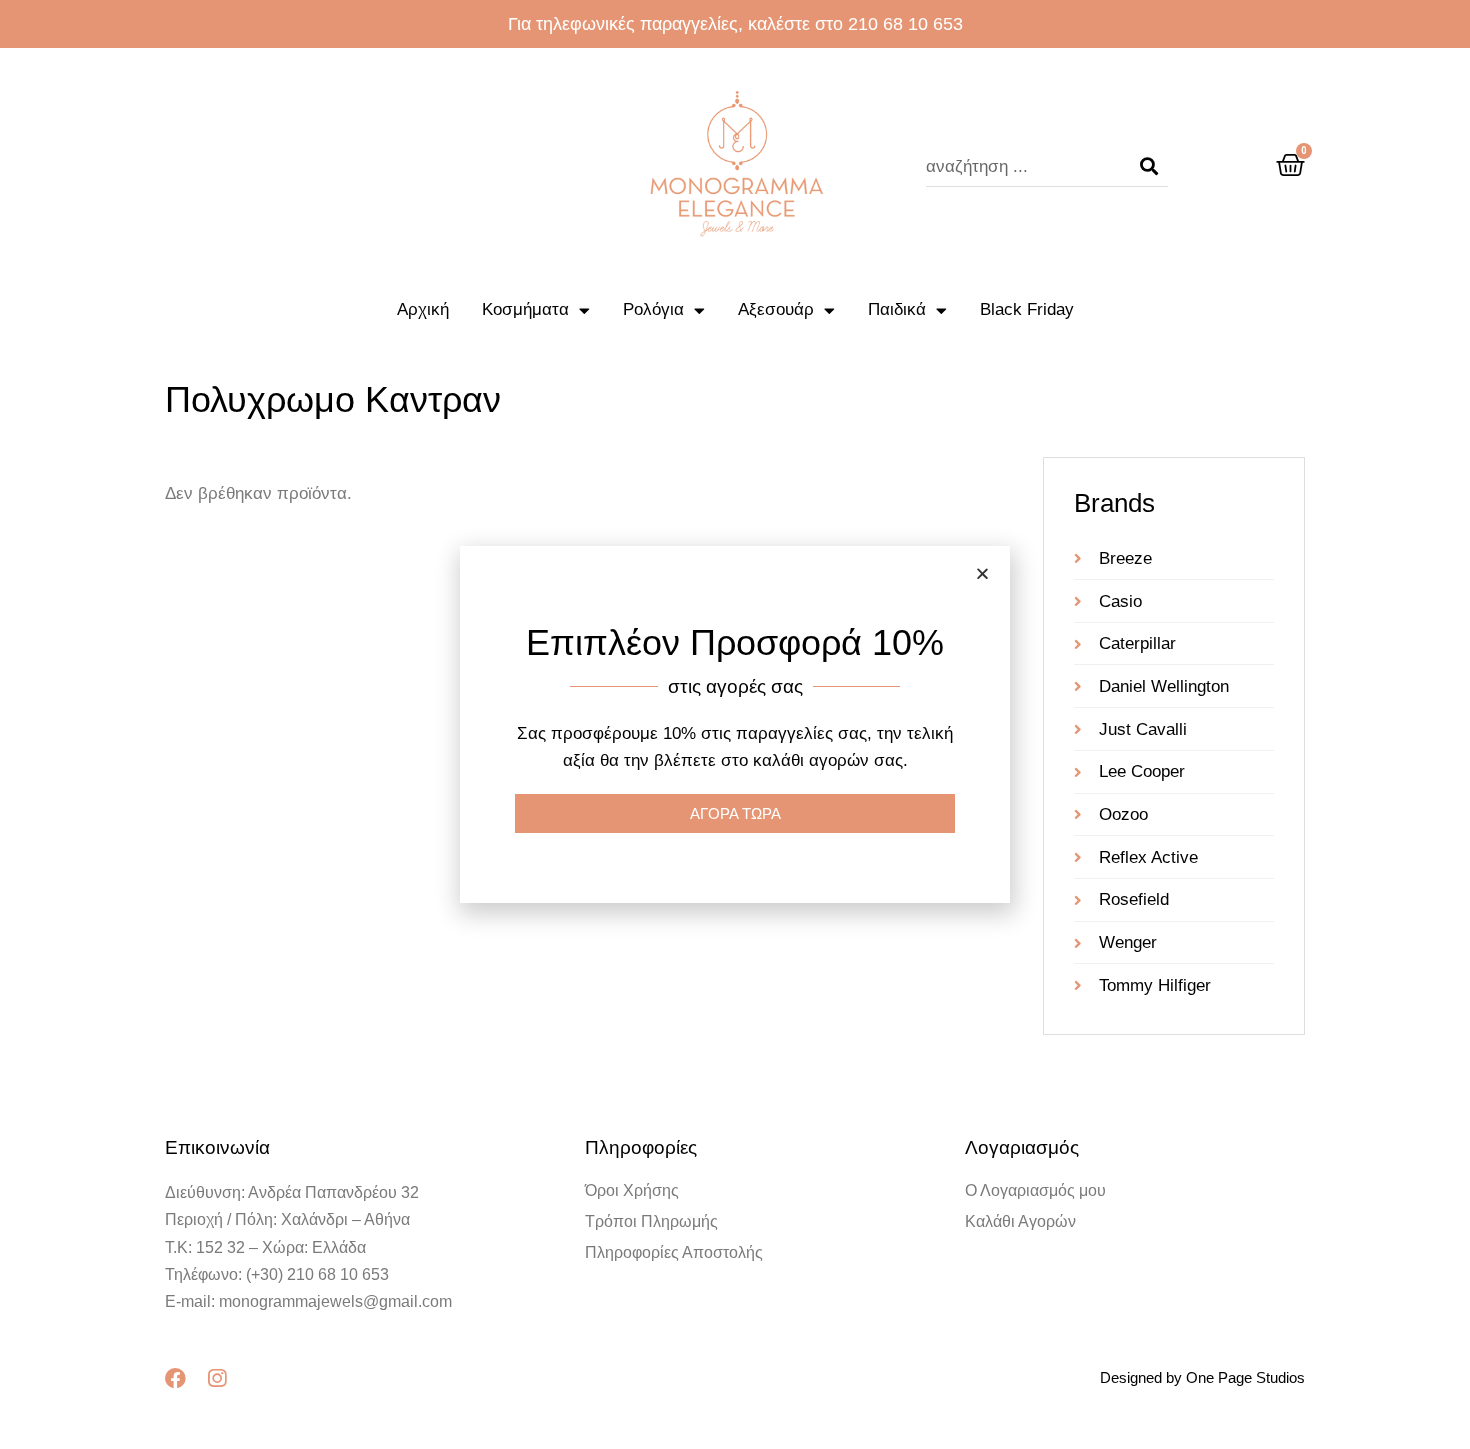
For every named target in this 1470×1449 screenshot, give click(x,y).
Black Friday (1027, 309)
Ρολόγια (653, 309)
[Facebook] (175, 1378)
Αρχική (423, 309)
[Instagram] (216, 1378)
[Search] (1149, 167)
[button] (982, 573)
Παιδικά (897, 309)
